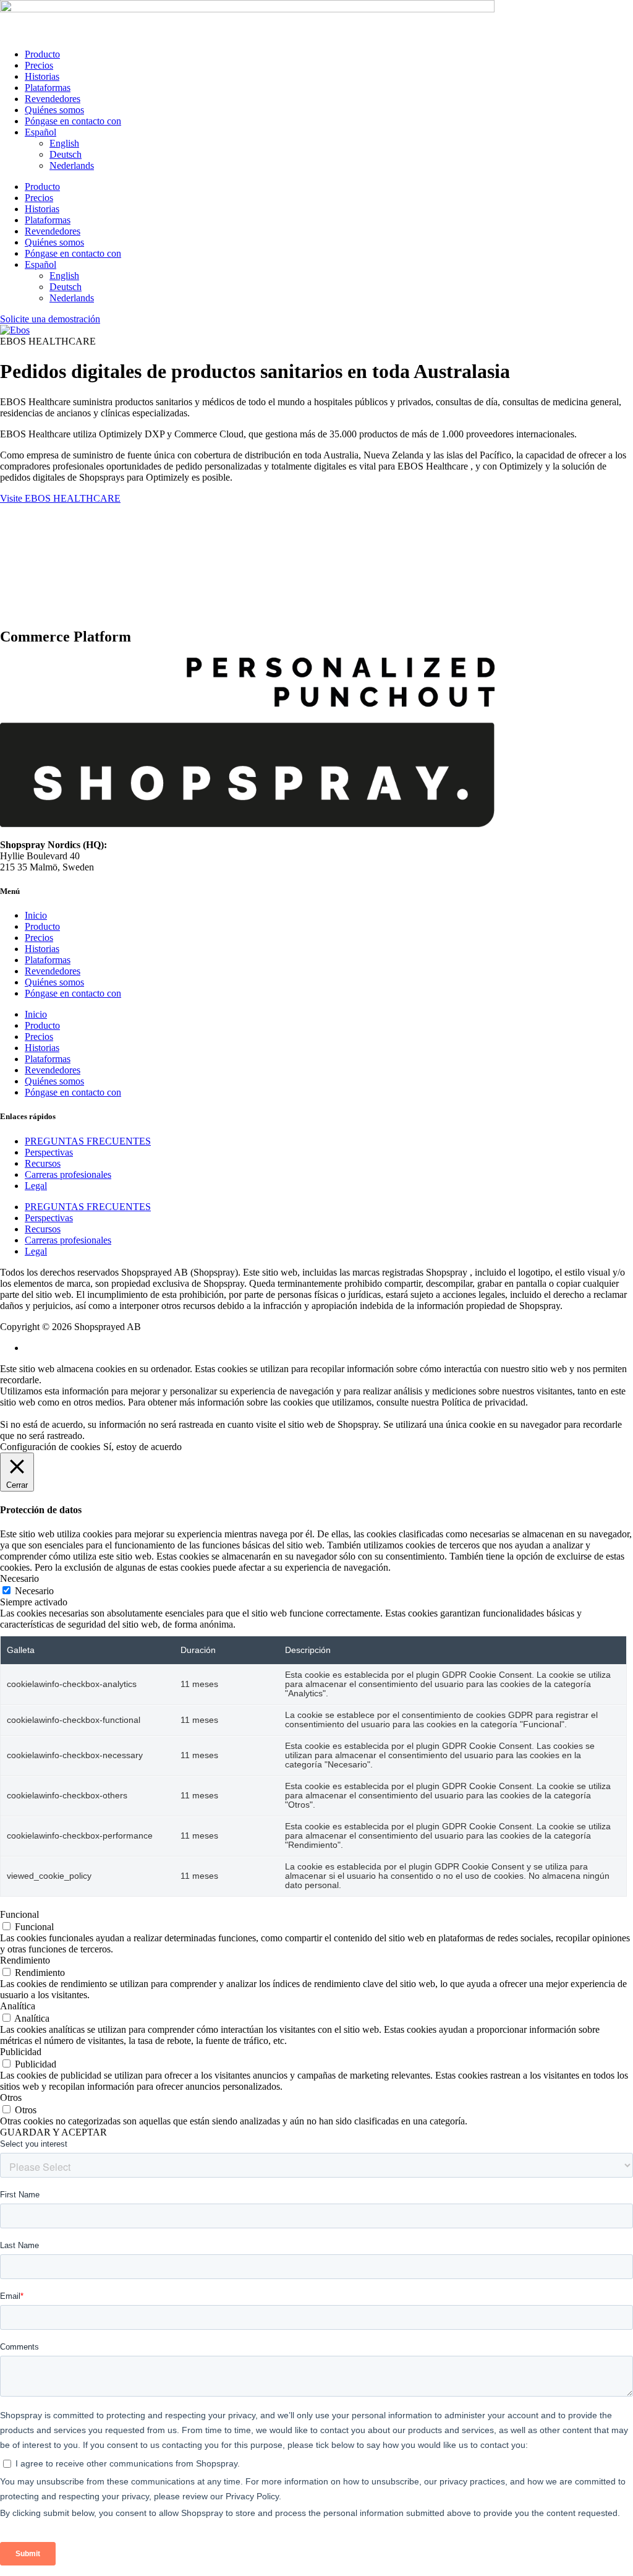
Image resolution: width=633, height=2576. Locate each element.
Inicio (36, 915)
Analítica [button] (18, 2006)
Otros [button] (11, 2097)
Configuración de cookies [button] (50, 1447)
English (64, 143)
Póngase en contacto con (73, 121)
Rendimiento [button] (25, 1960)
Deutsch (66, 154)
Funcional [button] (19, 1914)
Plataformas (48, 88)
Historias (42, 76)
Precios (39, 65)
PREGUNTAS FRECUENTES (88, 1141)
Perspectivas (49, 1152)
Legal (36, 1186)
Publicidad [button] (21, 2052)
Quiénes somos (54, 110)
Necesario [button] (19, 1578)
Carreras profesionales (68, 1174)
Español (40, 132)
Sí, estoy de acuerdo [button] (142, 1447)
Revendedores (53, 99)
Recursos (43, 1163)
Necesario (34, 1591)
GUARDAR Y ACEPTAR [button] (53, 2132)
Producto (42, 54)
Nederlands (72, 165)
